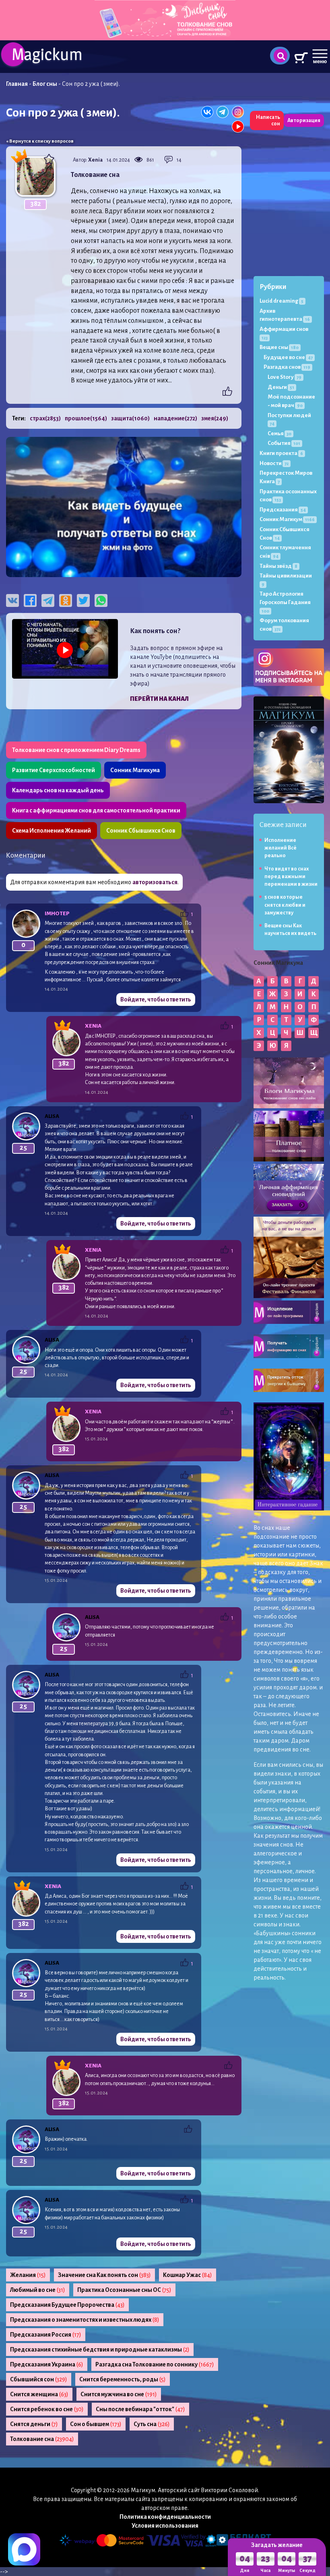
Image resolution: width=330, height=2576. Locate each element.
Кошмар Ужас (188, 2275)
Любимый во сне (38, 2290)
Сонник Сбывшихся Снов (141, 831)
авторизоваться (155, 882)
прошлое (86, 418)
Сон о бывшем (96, 2424)
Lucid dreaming (282, 301)
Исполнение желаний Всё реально (280, 848)
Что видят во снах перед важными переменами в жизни (291, 877)
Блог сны (45, 84)
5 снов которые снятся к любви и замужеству (285, 905)
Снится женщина (39, 2394)
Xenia (95, 160)
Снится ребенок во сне (47, 2409)
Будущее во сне (288, 357)
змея (215, 418)
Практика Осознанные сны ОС (124, 2290)
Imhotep (57, 913)
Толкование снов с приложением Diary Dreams (76, 750)
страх (45, 418)
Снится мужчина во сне (119, 2394)
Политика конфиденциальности (165, 2517)
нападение (175, 418)
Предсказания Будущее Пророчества (67, 2305)
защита (130, 418)
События (284, 443)
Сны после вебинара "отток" (140, 2409)
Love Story (285, 377)
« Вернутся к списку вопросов (40, 141)
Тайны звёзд (278, 566)
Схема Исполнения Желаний (52, 831)
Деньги (281, 387)
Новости (274, 463)
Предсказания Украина (47, 2364)
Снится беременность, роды (123, 2379)
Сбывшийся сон (39, 2379)
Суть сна (152, 2424)
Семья (279, 433)
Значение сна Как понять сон (104, 2275)
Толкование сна (42, 2439)
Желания (28, 2275)
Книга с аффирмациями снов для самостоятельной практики (96, 810)
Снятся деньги (34, 2424)
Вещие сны (279, 347)
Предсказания (283, 510)
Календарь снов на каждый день (58, 790)
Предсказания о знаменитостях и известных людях (85, 2320)
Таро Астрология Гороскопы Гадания (285, 602)
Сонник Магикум (287, 519)
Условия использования (165, 2526)
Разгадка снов (287, 367)
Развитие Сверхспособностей (54, 770)
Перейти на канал (159, 699)
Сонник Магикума (135, 770)
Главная (17, 84)
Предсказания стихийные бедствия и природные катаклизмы (100, 2350)
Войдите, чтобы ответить (156, 999)
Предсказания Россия (46, 2335)
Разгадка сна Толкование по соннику (155, 2364)
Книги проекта (281, 453)
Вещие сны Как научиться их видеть (290, 930)
